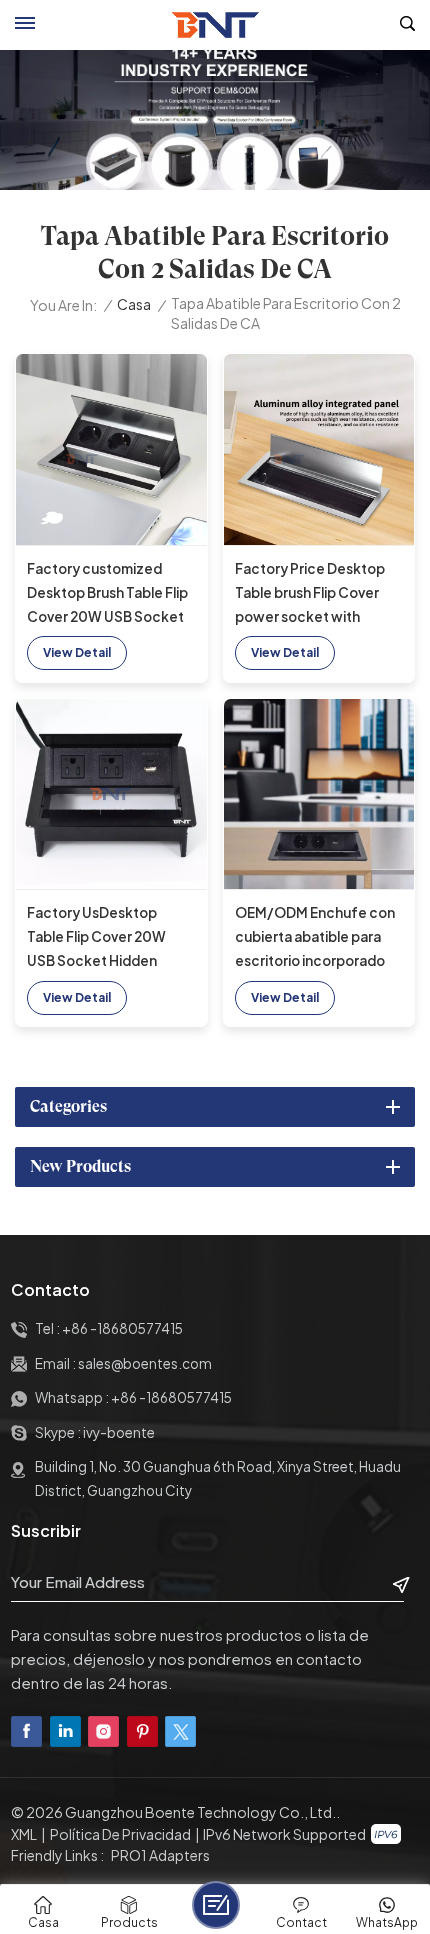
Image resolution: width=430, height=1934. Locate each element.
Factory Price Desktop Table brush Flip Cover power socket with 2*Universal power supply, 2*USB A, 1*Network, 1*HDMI (310, 594)
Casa (134, 304)
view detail (77, 652)
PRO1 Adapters (160, 1855)
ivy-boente (119, 1432)
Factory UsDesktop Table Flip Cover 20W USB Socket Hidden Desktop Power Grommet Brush (96, 938)
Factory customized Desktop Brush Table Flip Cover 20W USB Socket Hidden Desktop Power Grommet (107, 594)
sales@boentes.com (145, 1363)
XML (24, 1834)
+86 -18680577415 (122, 1328)
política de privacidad (120, 1834)
